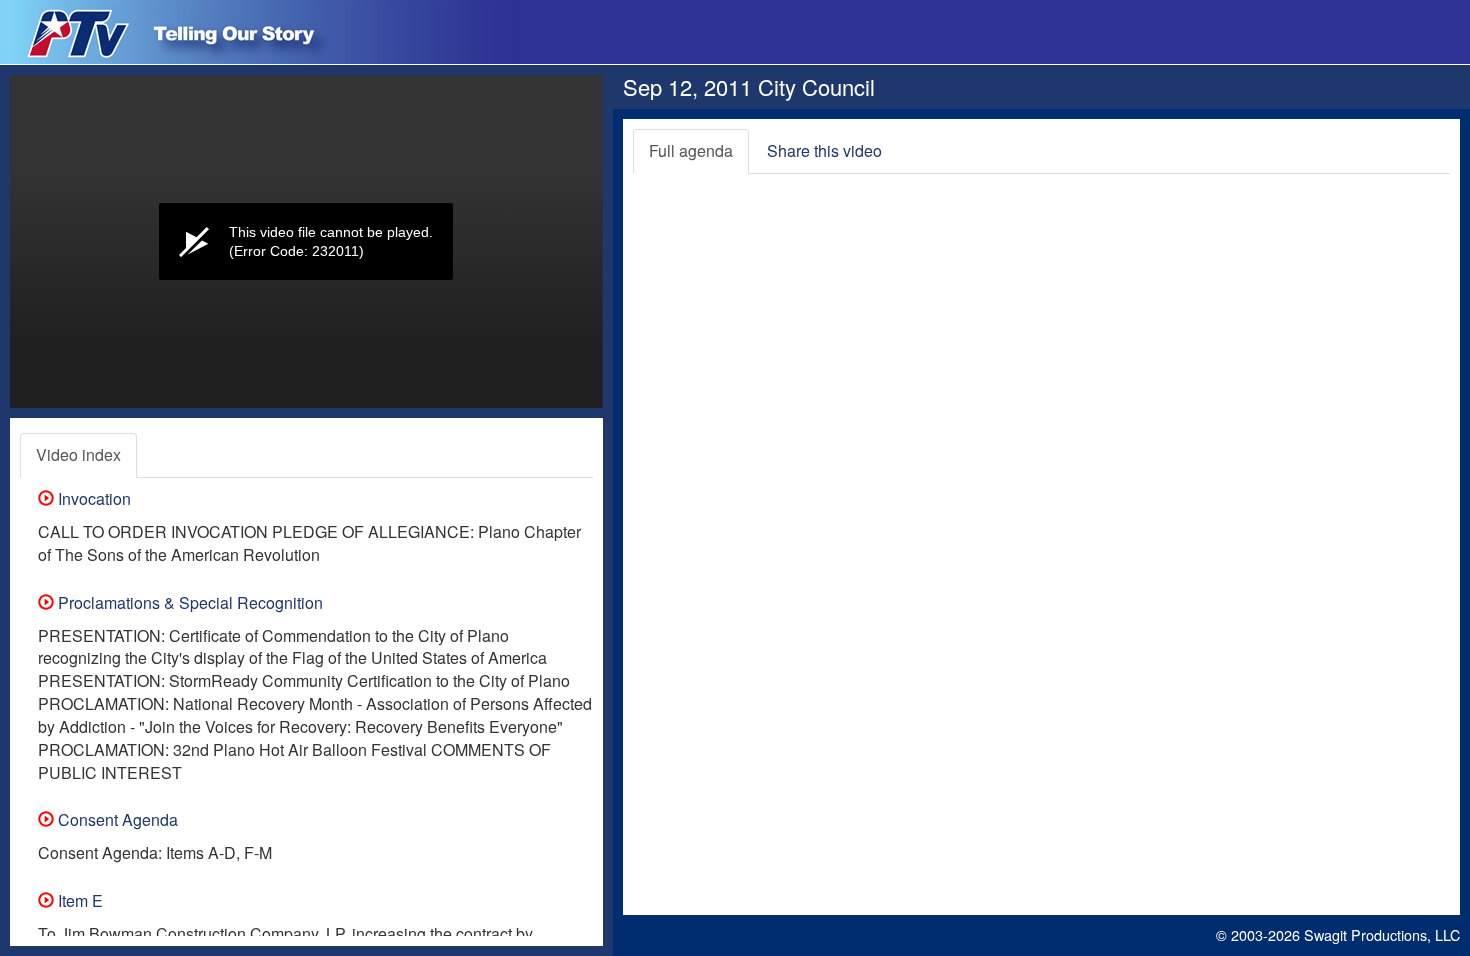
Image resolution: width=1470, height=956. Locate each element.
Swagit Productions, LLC (1382, 934)
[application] (306, 241)
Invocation (92, 498)
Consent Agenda (116, 819)
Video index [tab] (78, 454)
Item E (78, 900)
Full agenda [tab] (691, 150)
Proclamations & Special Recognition (188, 602)
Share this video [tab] (824, 150)
